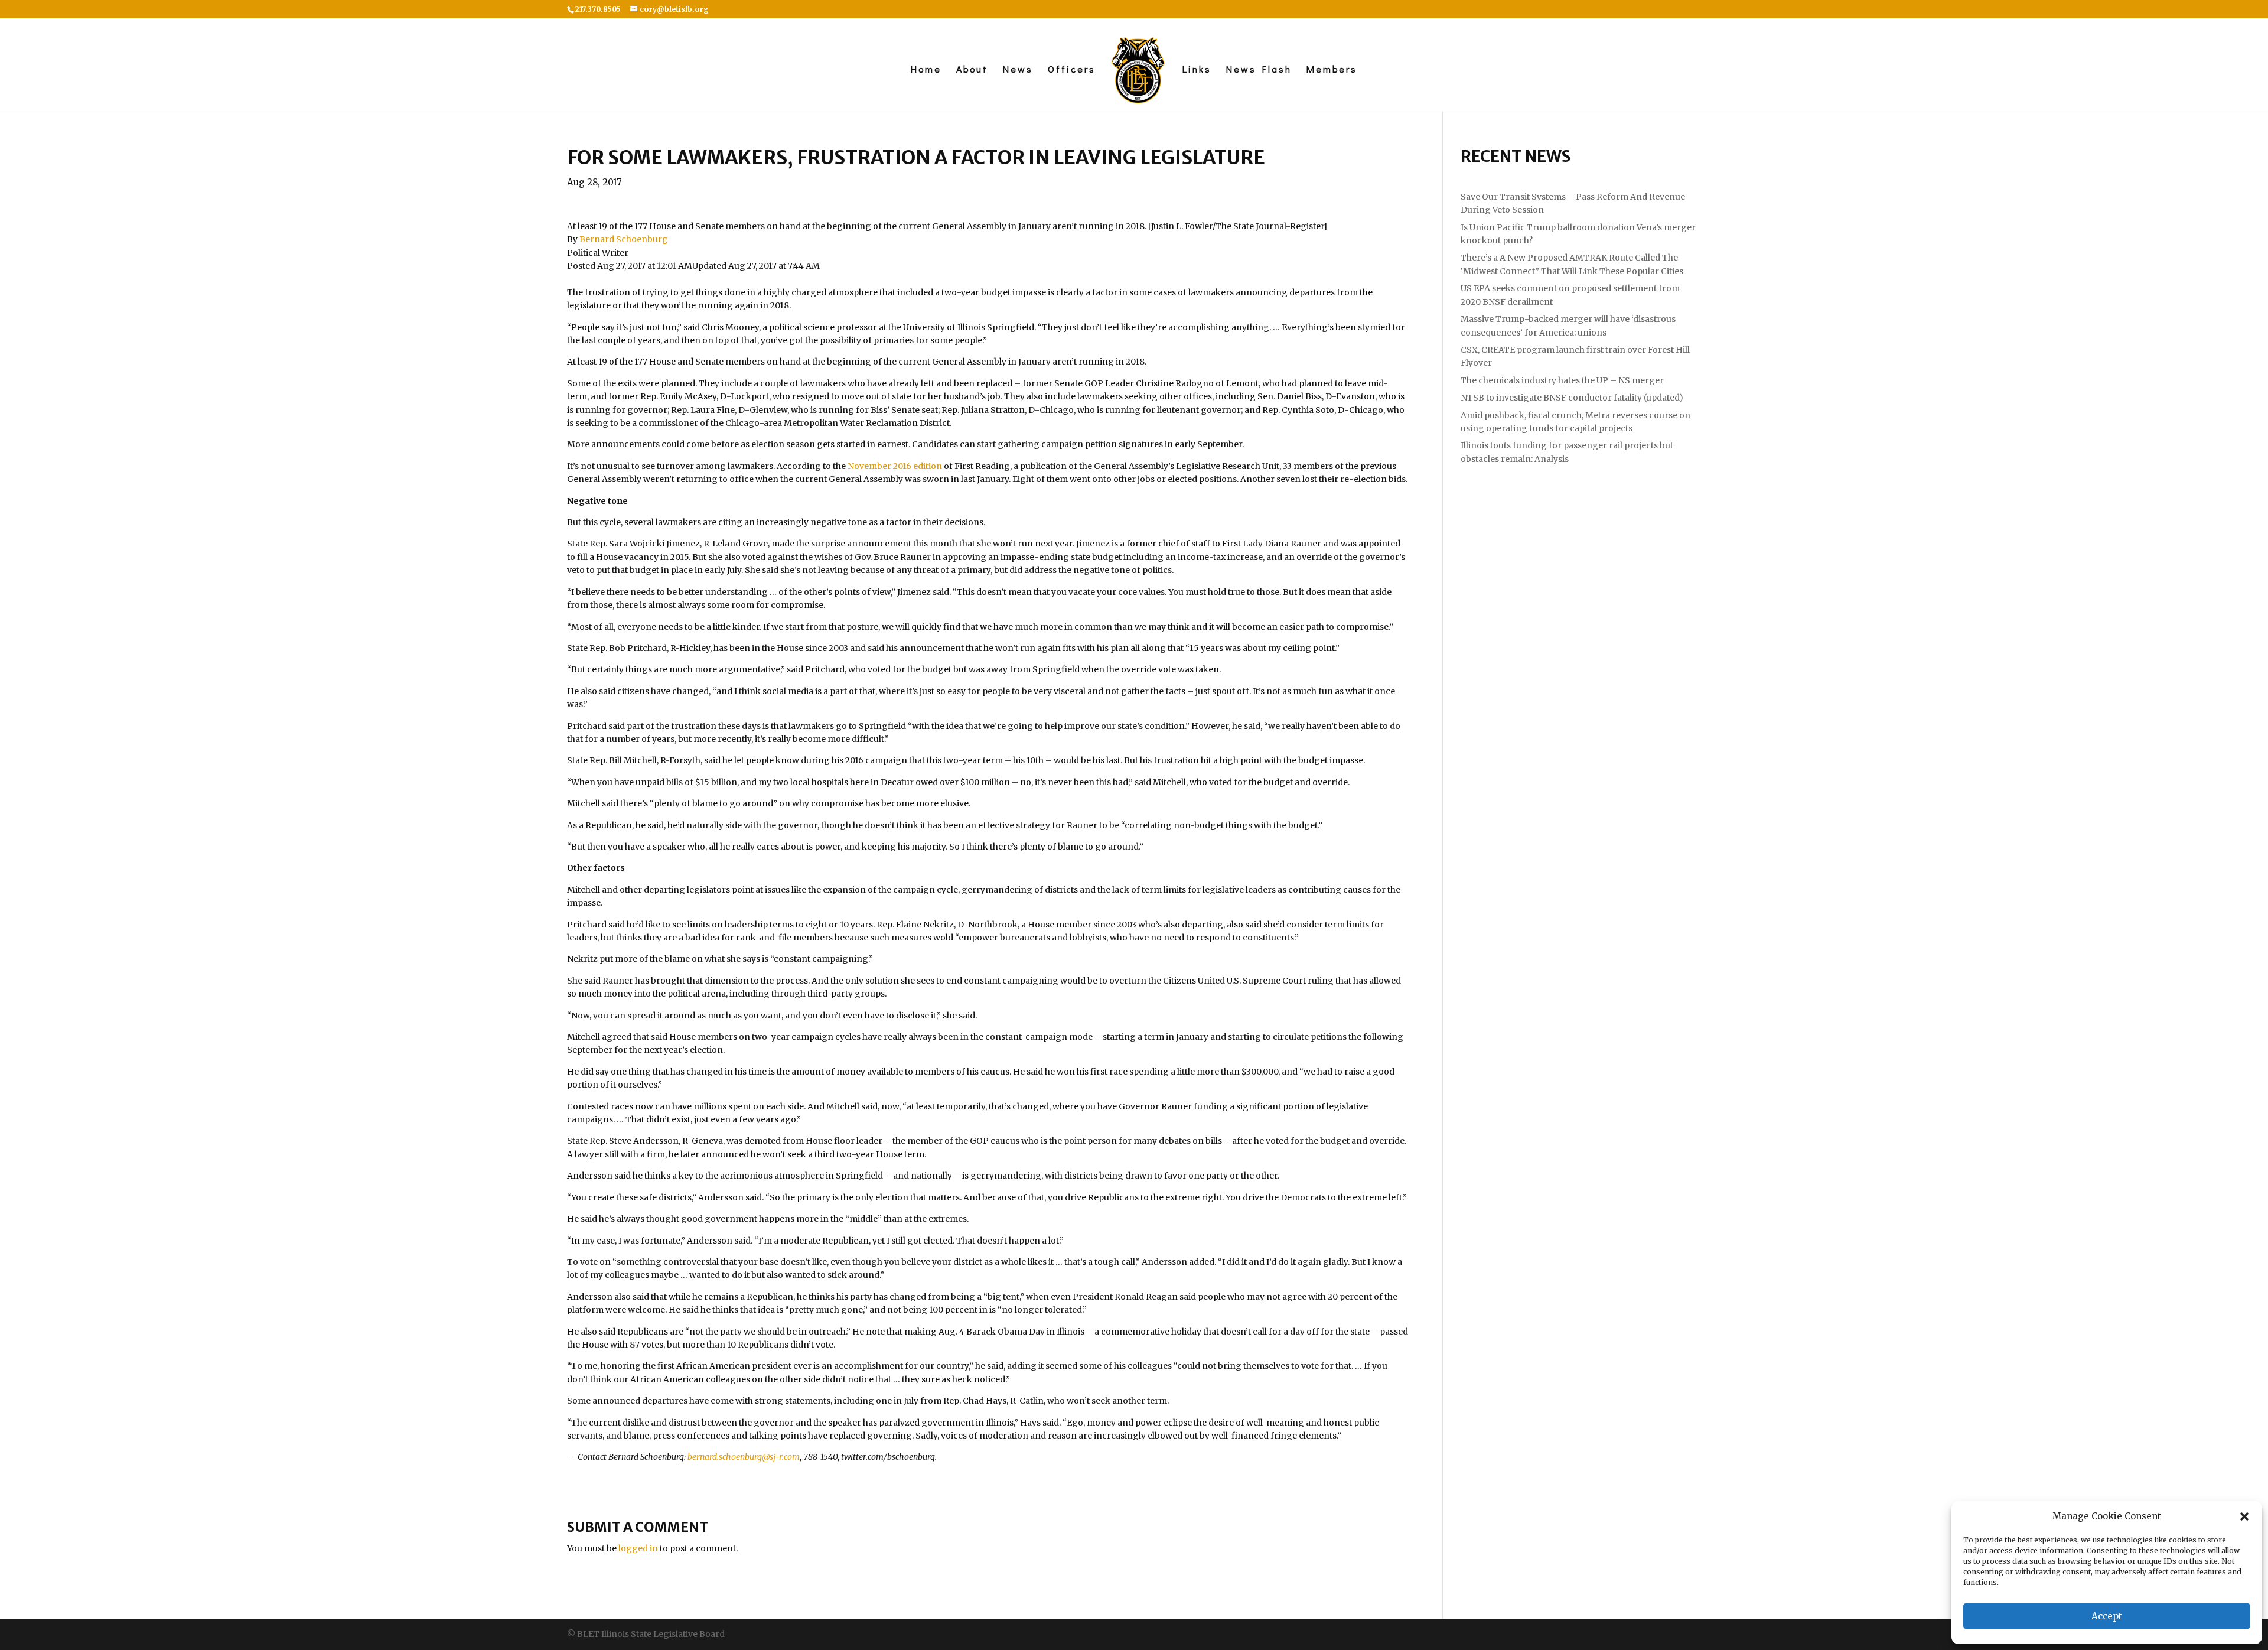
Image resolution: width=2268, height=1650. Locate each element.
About (972, 70)
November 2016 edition (895, 466)
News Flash (1259, 70)
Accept (2107, 1616)
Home (926, 70)
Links (1197, 70)
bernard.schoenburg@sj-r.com (744, 1457)
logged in (638, 1548)
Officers (1072, 70)
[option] (988, 226)
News (1018, 70)
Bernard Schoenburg (624, 239)
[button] (2244, 1516)
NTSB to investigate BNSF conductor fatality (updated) (1572, 398)
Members (1332, 70)
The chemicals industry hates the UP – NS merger (1562, 380)
